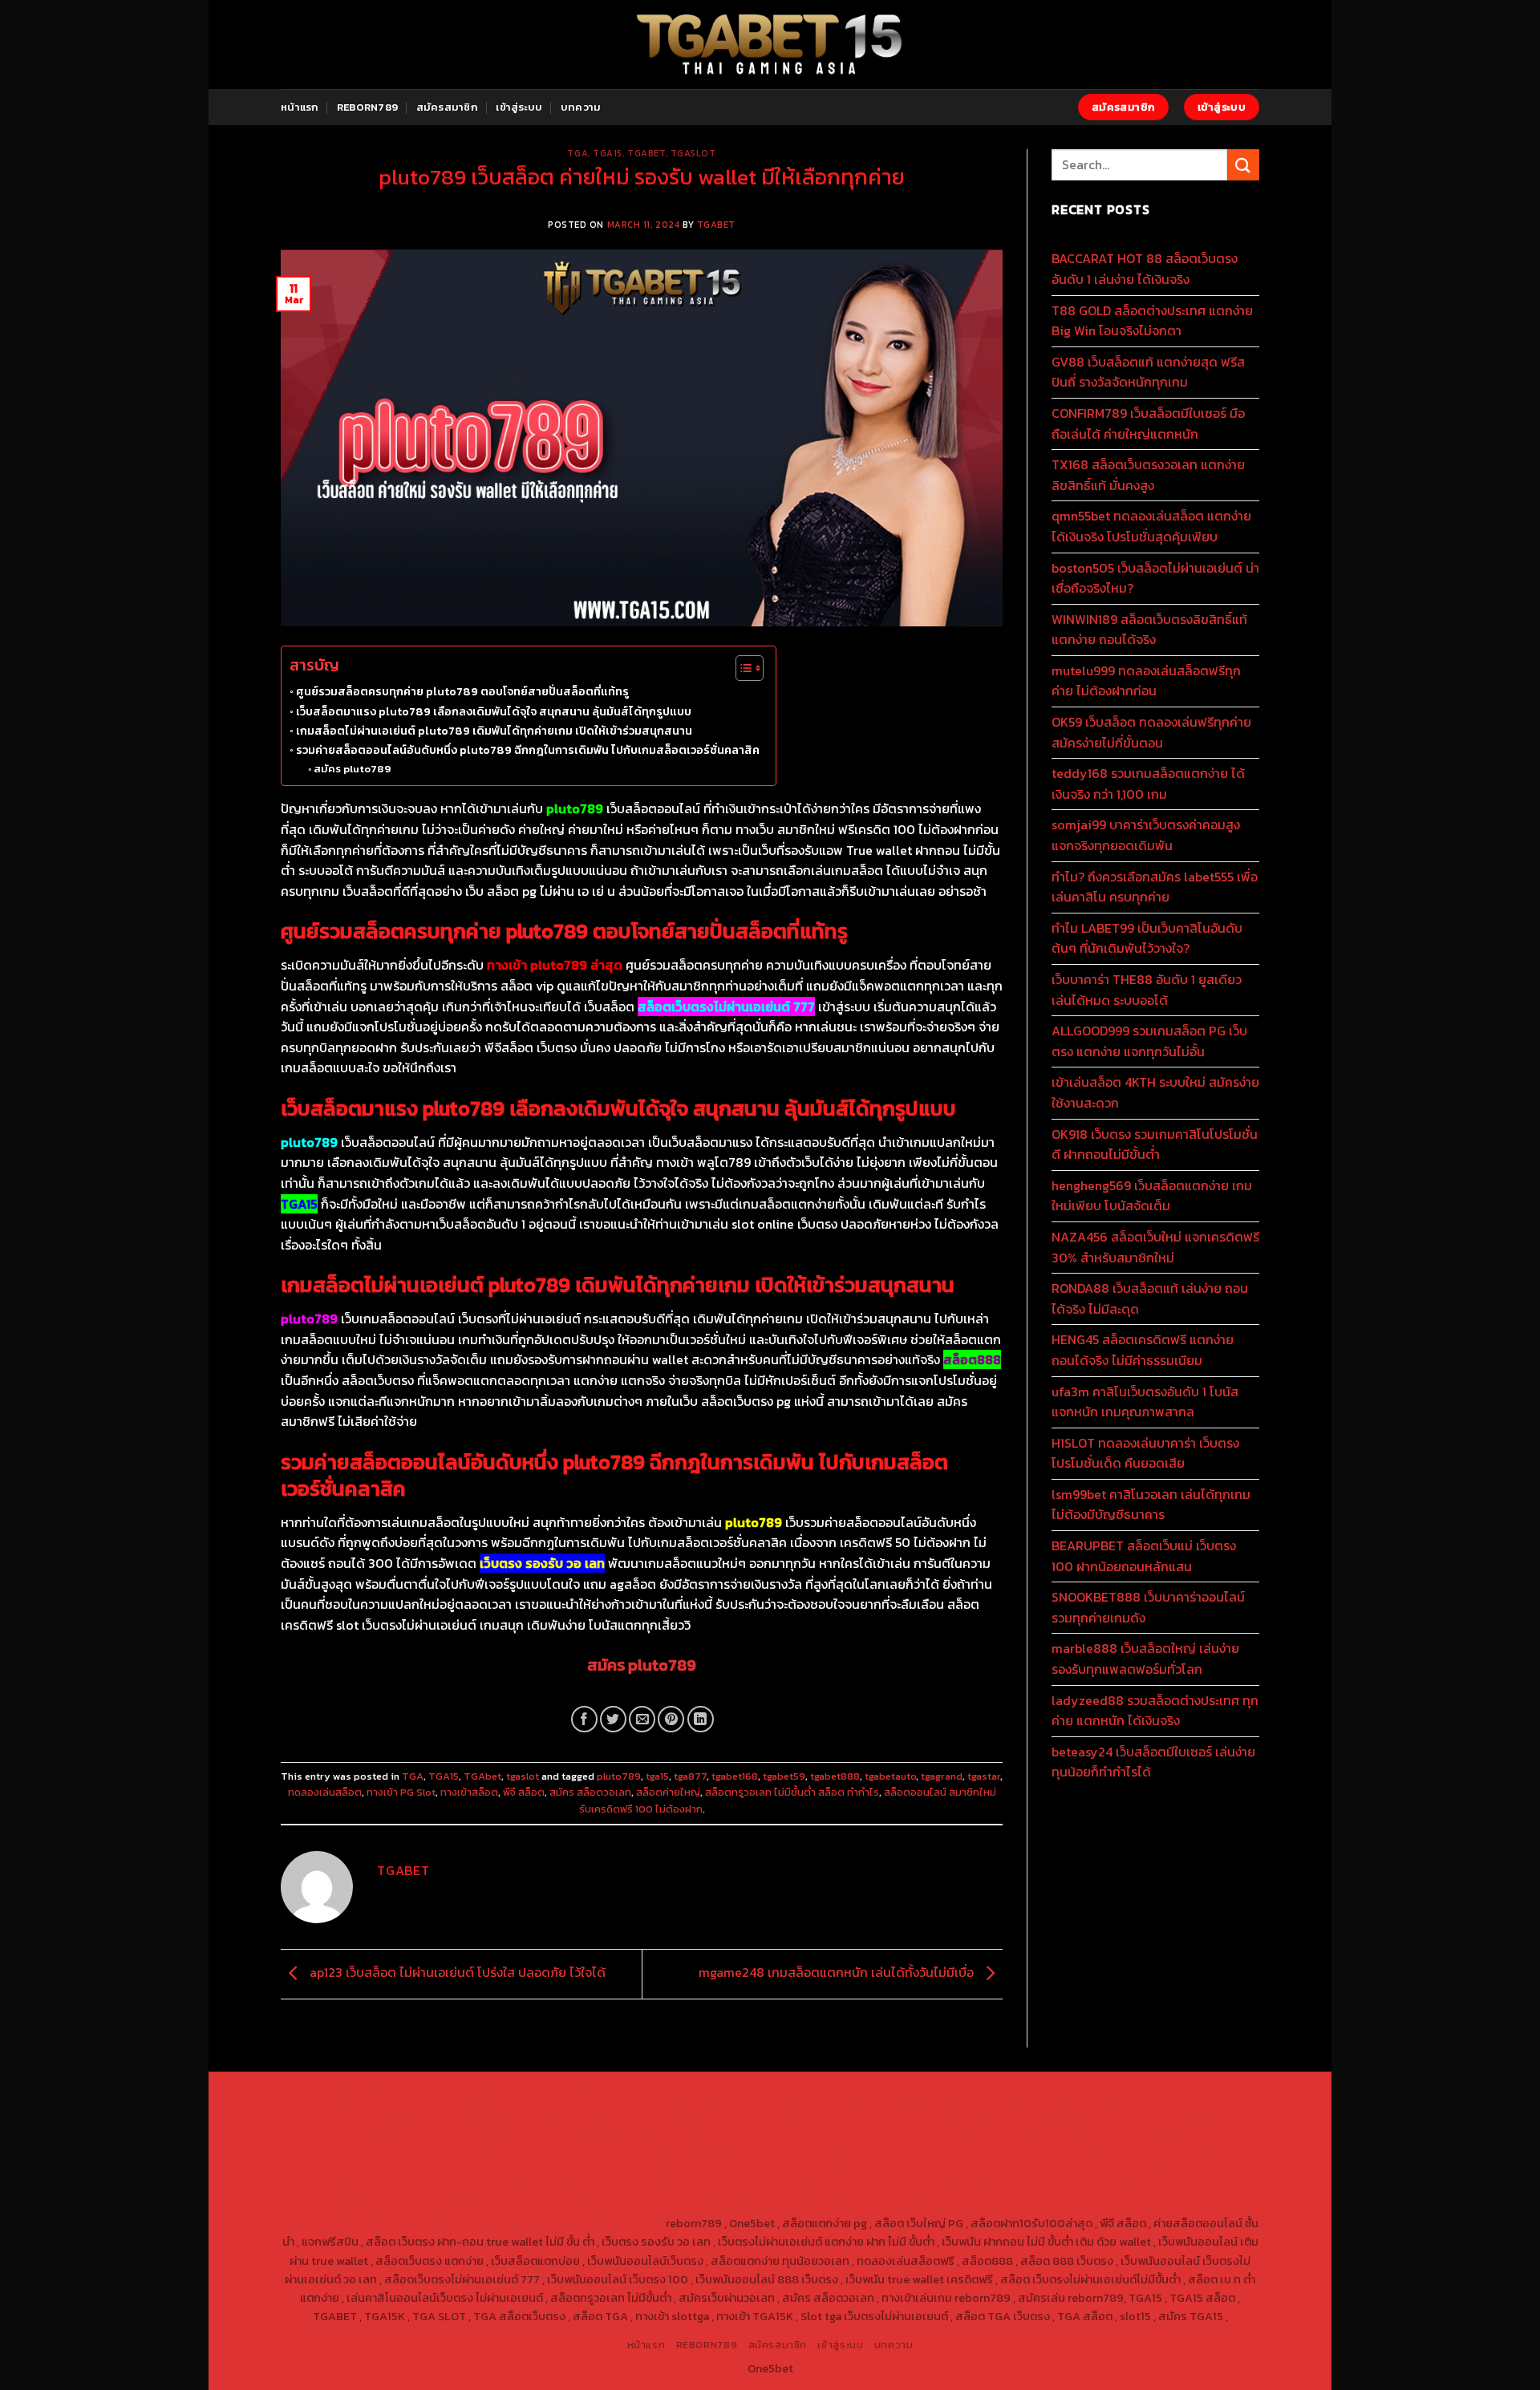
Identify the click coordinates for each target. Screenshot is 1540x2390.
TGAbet (646, 153)
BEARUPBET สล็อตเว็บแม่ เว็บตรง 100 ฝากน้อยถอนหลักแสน (1144, 1556)
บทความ (581, 107)
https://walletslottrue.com (353, 2168)
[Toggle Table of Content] (742, 668)
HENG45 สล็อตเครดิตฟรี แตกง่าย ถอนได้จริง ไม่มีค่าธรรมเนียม (1143, 1350)
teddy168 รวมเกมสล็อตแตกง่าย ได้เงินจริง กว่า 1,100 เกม (1148, 784)
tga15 (657, 1776)
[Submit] (1243, 165)
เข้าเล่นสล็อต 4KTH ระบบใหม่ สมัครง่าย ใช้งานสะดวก (1155, 1092)
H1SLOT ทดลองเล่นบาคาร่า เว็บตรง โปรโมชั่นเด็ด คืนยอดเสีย (1145, 1453)
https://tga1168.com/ (1055, 2113)
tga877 (690, 1776)
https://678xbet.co (919, 2131)
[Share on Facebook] (584, 1719)
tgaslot (693, 153)
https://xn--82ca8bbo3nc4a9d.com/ (988, 2186)
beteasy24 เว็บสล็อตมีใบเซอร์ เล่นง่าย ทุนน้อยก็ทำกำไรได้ (1153, 1762)
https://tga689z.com (356, 2094)
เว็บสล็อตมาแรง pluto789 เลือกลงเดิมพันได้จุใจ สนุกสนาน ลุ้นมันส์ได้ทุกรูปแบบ (494, 711)
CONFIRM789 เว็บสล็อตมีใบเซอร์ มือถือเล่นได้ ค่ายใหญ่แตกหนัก (1148, 423)
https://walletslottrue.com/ (947, 2205)
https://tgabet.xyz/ (1164, 2113)
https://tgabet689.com (568, 2205)
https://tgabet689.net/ (693, 2205)
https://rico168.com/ (357, 2149)
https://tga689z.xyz (572, 2094)
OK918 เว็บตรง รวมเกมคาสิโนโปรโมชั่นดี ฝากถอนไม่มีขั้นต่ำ (1155, 1144)
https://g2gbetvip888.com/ (533, 2186)
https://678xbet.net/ (810, 2131)
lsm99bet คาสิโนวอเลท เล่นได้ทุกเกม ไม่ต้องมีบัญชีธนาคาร (1151, 1505)
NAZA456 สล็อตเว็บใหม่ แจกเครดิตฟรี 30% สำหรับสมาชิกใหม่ (1155, 1247)
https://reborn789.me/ (1075, 2149)
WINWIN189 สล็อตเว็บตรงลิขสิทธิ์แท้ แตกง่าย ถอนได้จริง (1149, 630)
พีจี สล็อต (524, 1792)
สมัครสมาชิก (447, 107)
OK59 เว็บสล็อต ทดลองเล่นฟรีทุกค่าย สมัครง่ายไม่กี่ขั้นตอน (1151, 732)
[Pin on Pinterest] (671, 1719)
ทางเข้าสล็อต (469, 1792)
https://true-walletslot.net (941, 2149)
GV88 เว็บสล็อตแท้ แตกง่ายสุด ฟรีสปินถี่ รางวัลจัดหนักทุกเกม (1148, 372)
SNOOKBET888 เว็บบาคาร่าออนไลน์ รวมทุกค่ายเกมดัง (1148, 1607)
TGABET (716, 225)
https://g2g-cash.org (794, 2094)
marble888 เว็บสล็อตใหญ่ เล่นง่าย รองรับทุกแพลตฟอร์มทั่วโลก (1145, 1659)
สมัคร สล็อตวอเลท (590, 1792)
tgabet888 (835, 1776)
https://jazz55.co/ (409, 2186)
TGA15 (608, 153)
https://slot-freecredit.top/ (590, 2223)
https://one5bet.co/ (581, 2149)
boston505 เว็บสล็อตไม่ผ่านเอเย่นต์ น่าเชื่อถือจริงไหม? (1155, 578)
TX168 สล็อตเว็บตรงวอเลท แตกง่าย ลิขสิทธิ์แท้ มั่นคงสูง (1148, 475)
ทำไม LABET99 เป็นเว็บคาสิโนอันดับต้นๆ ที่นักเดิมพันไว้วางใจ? (1147, 938)
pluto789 (619, 1776)
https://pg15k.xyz (1194, 2094)
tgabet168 (735, 1776)
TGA (577, 153)
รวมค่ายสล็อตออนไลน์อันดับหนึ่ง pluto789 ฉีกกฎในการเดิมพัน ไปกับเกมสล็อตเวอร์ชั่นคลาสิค (528, 750)
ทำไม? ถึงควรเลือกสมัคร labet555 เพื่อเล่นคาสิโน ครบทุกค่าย (1155, 887)
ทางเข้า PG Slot (401, 1792)
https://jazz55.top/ (916, 2168)
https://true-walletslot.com (788, 2168)
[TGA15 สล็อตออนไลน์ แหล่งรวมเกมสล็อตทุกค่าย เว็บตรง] (770, 45)
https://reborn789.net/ (807, 2149)
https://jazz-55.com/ (1131, 2168)
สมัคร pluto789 (352, 769)
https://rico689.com (682, 2094)
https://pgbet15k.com (567, 2113)
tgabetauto (890, 1776)
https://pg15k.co (369, 2113)
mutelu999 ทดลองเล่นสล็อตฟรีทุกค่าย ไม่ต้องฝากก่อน (1146, 681)
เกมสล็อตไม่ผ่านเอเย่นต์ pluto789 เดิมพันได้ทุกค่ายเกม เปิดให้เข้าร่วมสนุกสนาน (494, 731)
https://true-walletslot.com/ (438, 2223)
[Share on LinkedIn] (701, 1719)
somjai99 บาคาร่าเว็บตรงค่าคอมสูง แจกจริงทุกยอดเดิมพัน (1146, 835)
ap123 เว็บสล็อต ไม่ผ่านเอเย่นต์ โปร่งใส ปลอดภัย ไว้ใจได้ (456, 1972)
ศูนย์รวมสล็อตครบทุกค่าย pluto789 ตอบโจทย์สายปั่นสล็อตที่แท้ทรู (462, 691)
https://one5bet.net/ (470, 2149)
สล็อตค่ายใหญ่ (668, 1792)
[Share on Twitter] (613, 1719)
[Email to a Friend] (642, 1719)
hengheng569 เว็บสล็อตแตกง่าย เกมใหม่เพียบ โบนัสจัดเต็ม (1152, 1196)
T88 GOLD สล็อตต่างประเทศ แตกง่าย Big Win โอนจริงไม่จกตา (1152, 321)
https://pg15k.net (461, 2113)
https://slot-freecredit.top (641, 2168)
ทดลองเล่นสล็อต (325, 1792)
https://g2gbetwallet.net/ (819, 2186)
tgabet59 (784, 1776)
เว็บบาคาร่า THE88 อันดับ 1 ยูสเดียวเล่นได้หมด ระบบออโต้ (1147, 990)
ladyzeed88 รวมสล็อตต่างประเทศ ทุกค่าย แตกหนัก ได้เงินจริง (1155, 1711)
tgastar (984, 1776)
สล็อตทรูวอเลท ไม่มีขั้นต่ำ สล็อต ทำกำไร (792, 1792)
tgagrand (942, 1776)
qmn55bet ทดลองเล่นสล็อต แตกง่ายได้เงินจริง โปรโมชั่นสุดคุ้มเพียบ (1151, 526)
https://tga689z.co (465, 2094)
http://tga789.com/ (378, 2131)
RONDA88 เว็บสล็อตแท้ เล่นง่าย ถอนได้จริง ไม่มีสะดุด (1150, 1298)
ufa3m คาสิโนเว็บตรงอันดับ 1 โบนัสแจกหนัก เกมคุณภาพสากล (1145, 1402)
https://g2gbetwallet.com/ (679, 2186)
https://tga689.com (346, 2205)
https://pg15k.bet (1007, 2094)
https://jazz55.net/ (1188, 2149)
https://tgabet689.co (814, 2205)
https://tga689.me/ (452, 2205)
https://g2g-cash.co (905, 2094)
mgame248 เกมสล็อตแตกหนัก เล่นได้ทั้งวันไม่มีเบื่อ (838, 1972)
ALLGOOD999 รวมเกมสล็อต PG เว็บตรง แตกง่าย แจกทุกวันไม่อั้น (1149, 1041)
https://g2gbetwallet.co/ (1154, 2186)
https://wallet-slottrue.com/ (1099, 2205)
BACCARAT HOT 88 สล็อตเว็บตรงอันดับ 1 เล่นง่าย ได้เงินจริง (1145, 269)
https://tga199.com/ (690, 2149)
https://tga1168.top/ (593, 2131)
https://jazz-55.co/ (1021, 2168)
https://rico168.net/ (1162, 2131)
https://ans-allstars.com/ (1040, 2131)
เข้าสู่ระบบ (519, 107)
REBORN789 (367, 107)
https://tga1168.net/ (485, 2131)
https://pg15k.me (1100, 2094)
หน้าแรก (300, 107)
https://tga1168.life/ (700, 2131)
